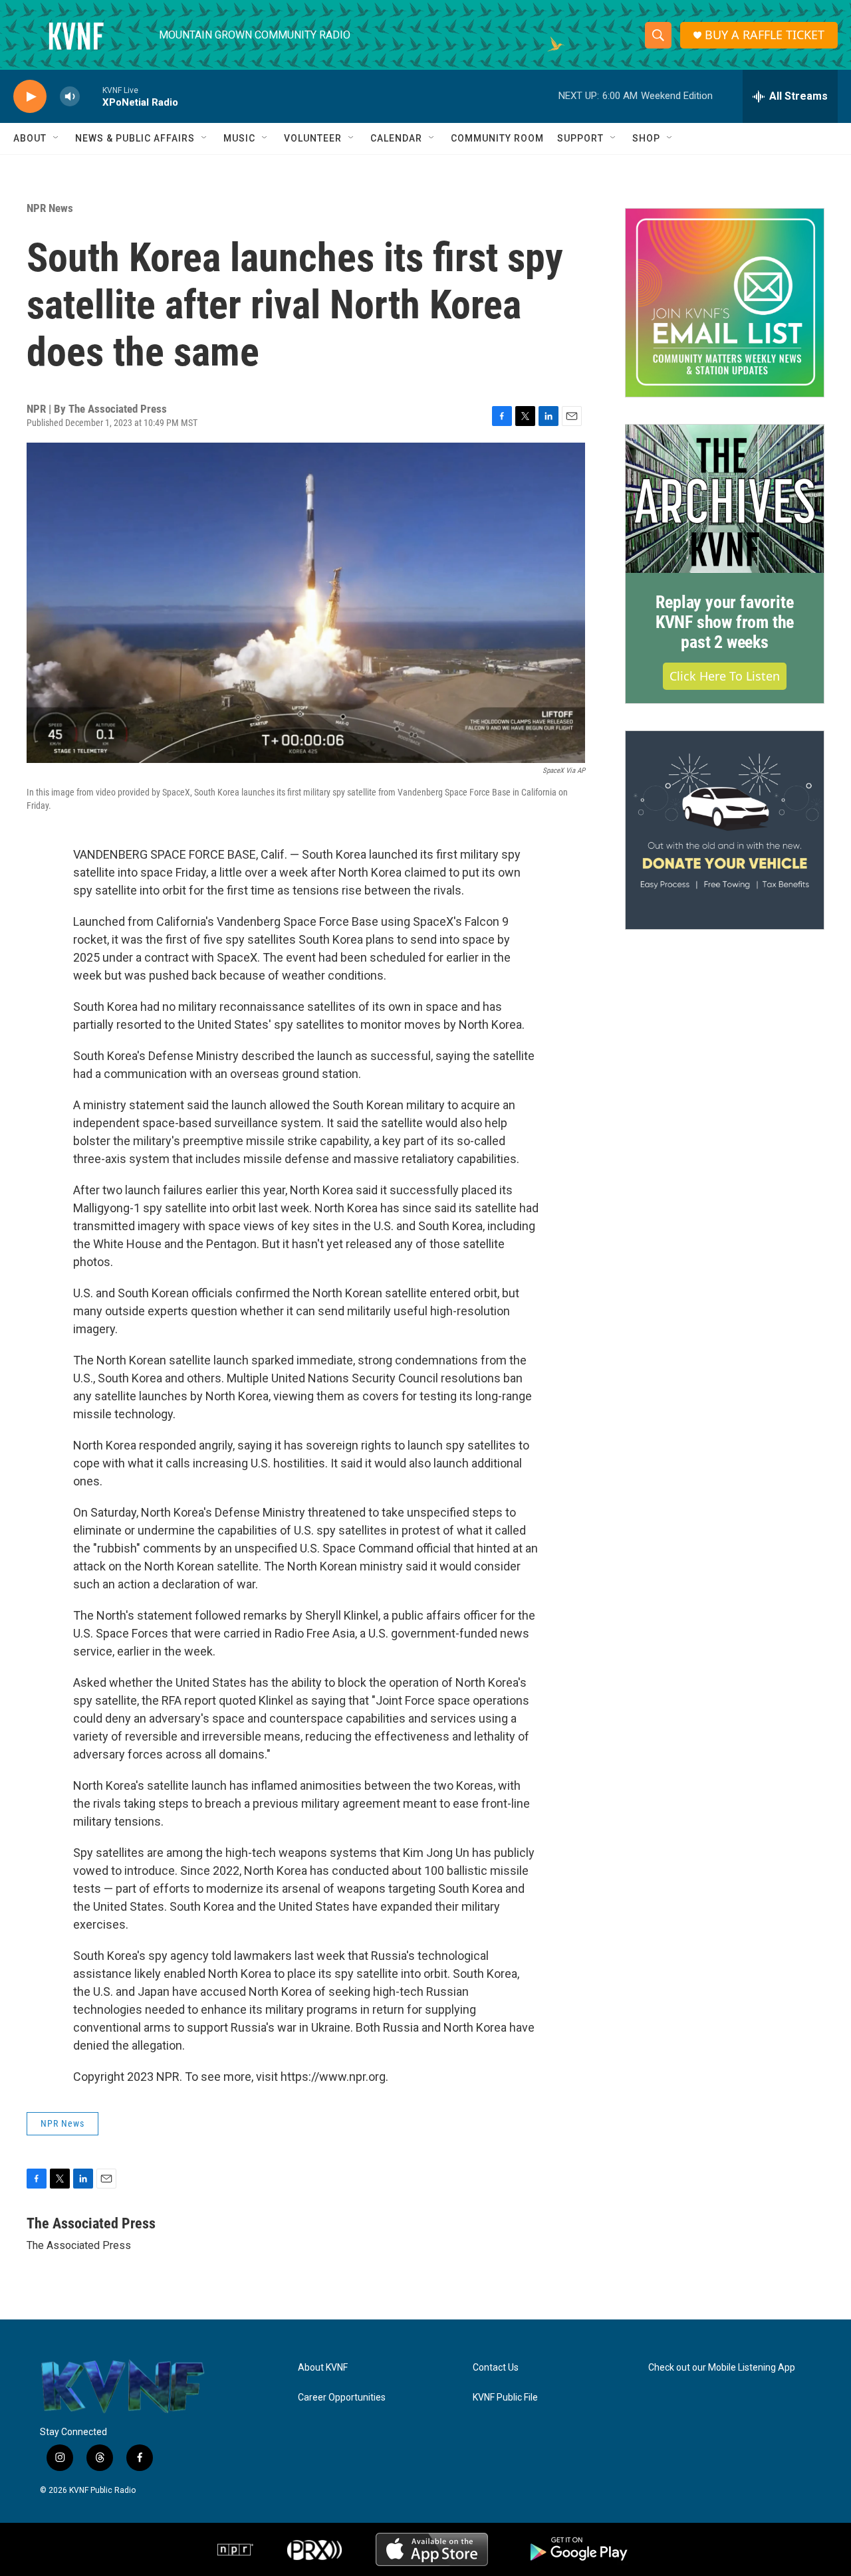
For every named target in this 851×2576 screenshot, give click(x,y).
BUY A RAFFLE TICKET (765, 35)
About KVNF (323, 2368)
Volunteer (313, 138)
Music (239, 138)
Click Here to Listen (725, 676)
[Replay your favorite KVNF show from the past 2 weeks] (725, 499)
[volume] (70, 97)
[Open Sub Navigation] (57, 138)
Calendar (396, 138)
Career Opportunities (342, 2398)
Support (580, 138)
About (30, 138)
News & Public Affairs (135, 138)
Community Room (497, 138)
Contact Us (496, 2368)
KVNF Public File (505, 2398)
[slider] (91, 96)
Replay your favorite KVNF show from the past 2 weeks (725, 622)
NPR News (50, 208)
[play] (30, 97)
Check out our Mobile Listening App (722, 2368)
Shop (646, 138)
